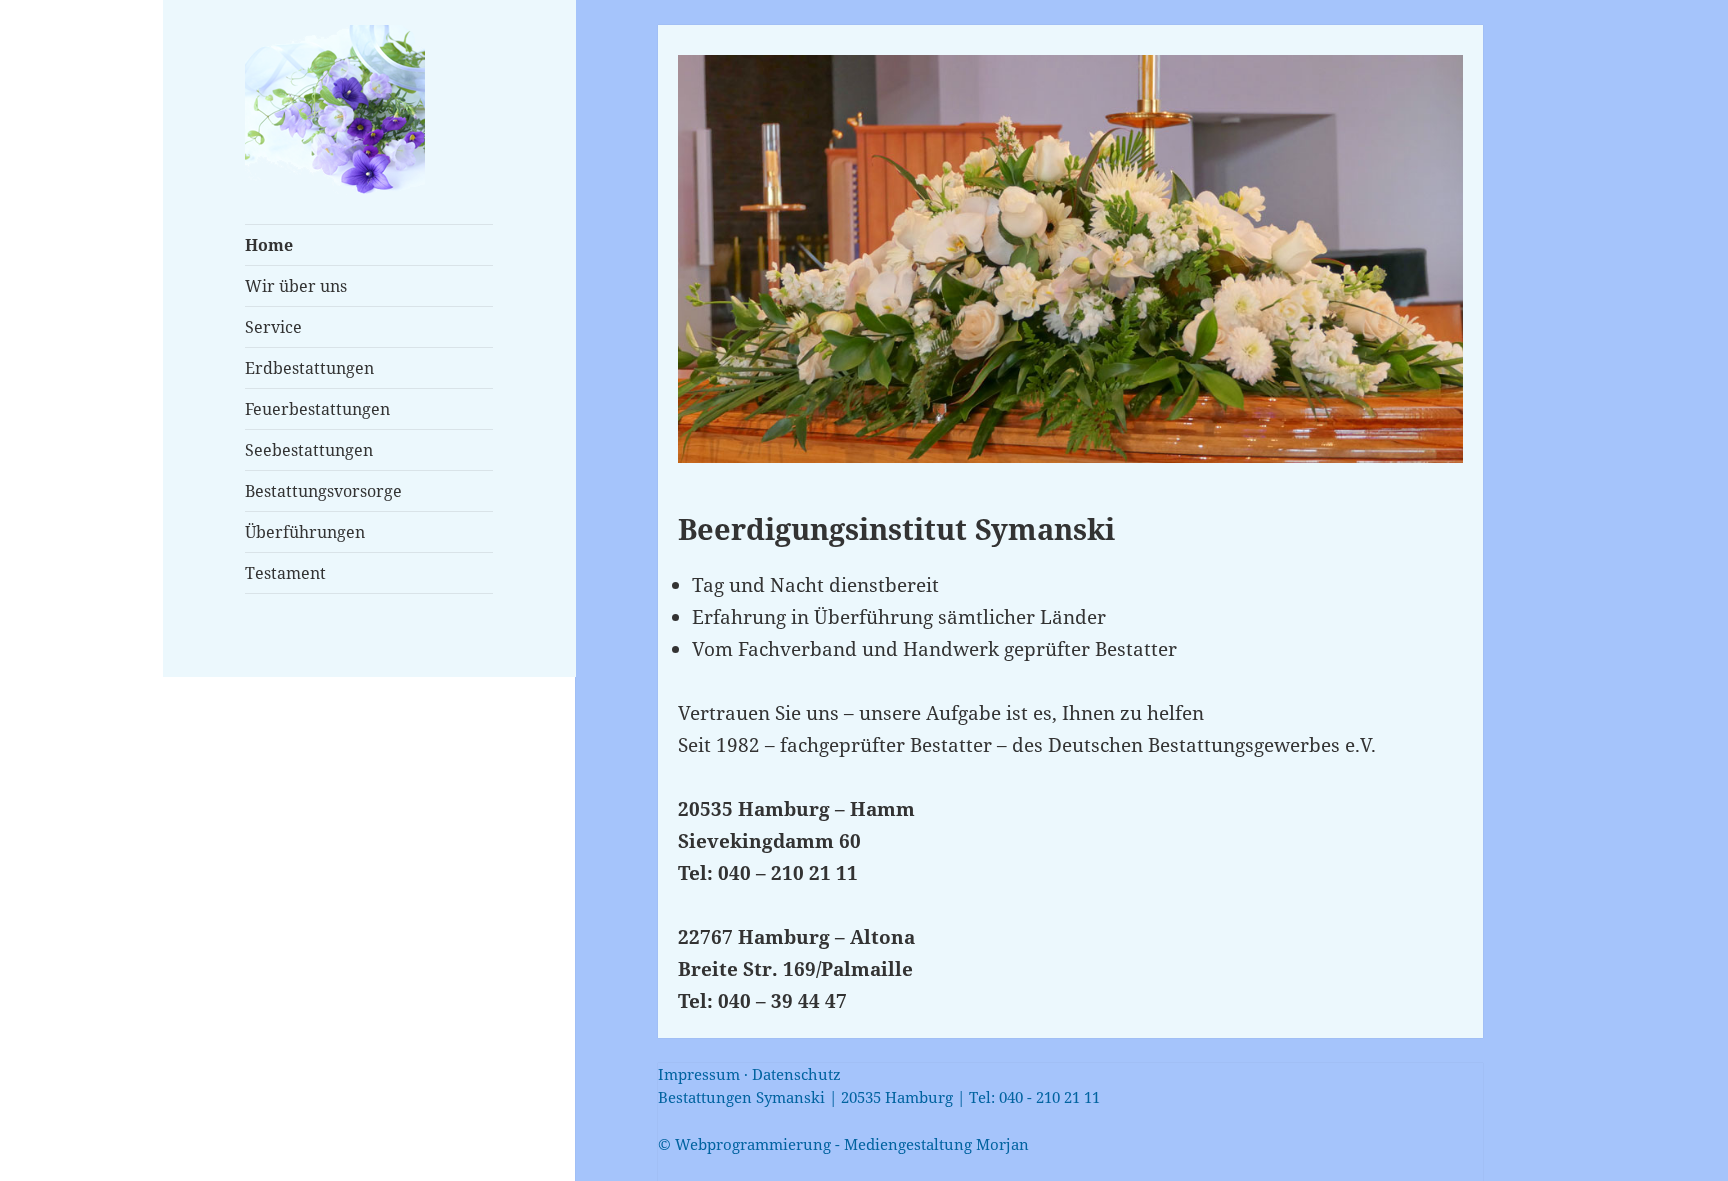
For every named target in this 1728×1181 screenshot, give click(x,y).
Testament (285, 573)
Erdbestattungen (309, 368)
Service (273, 327)
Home (269, 245)
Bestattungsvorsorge (323, 491)
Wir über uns (296, 286)
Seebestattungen (309, 450)
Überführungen (305, 532)
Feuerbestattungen (317, 409)
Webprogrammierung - (843, 1144)
